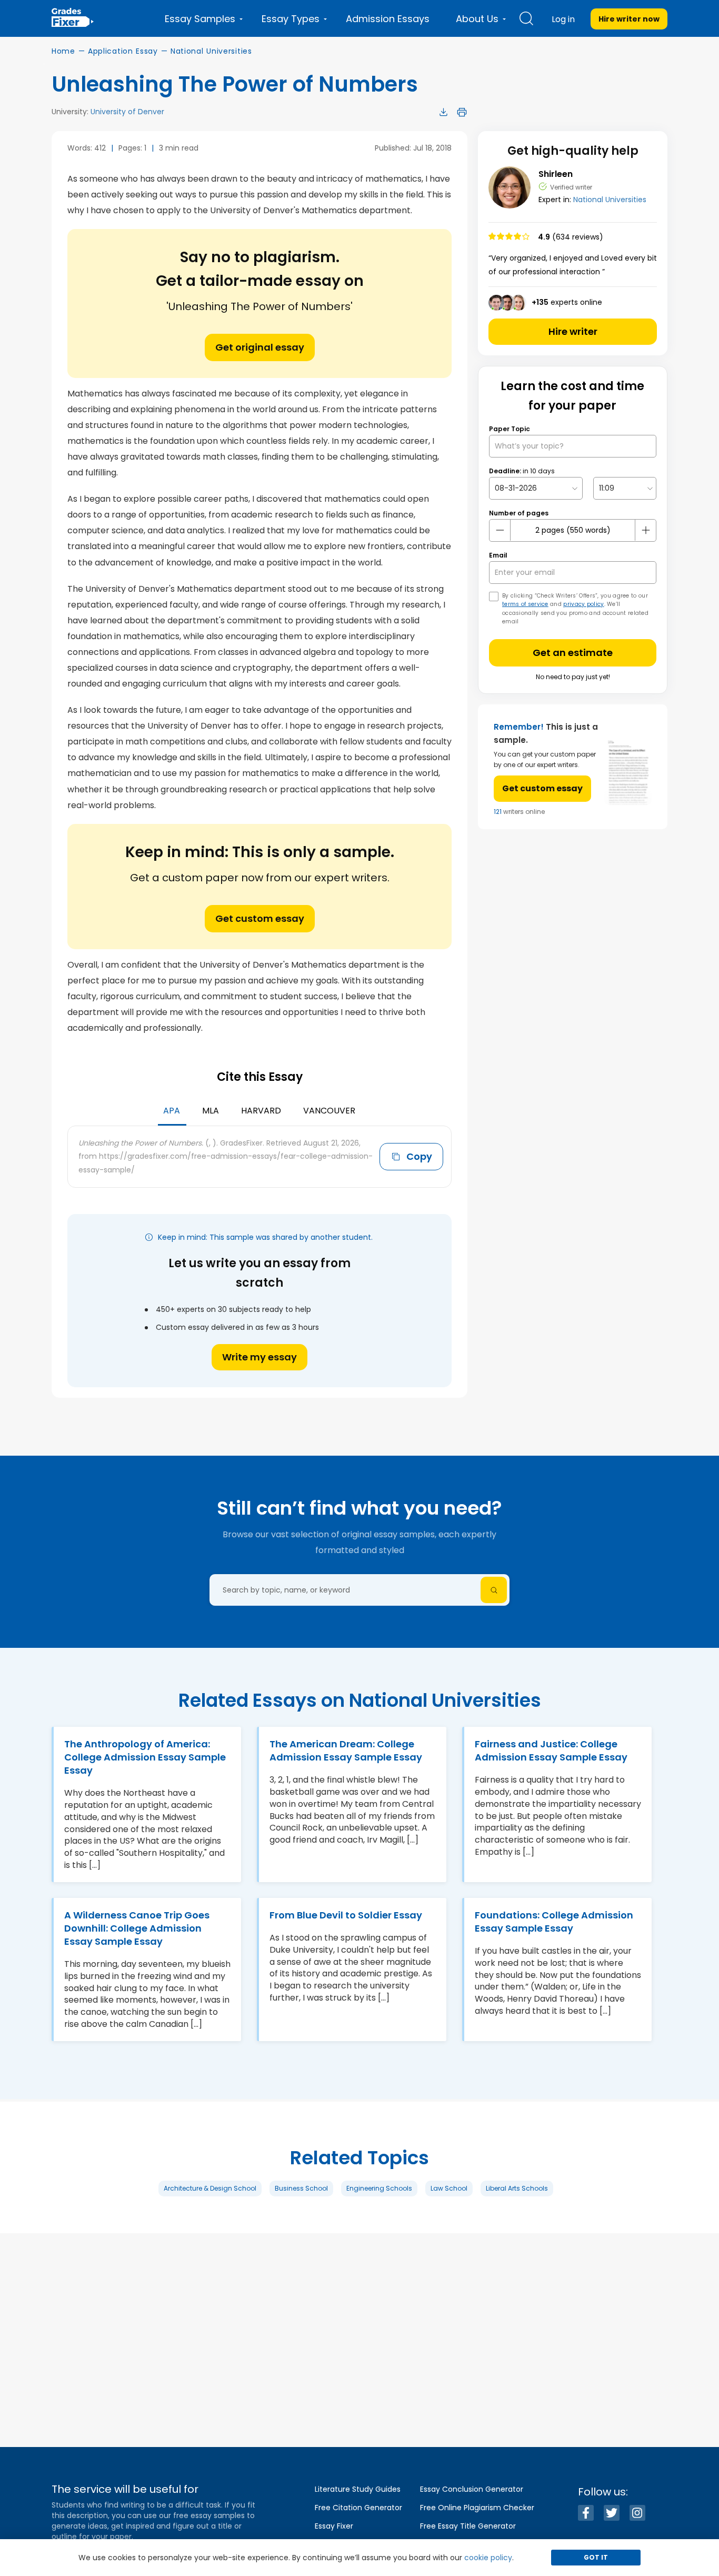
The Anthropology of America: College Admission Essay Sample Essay (145, 1757)
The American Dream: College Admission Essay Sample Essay (346, 1751)
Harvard (261, 1111)
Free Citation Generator (358, 2508)
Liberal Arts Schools (517, 2188)
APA (172, 1111)
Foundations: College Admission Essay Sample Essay (554, 1922)
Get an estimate (573, 653)
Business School (301, 2188)
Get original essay (260, 347)
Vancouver (329, 1111)
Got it (596, 2557)
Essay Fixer (334, 2526)
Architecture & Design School (210, 2188)
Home (63, 51)
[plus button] (645, 530)
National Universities (211, 51)
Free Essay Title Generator (468, 2526)
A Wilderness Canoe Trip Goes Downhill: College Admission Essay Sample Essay (137, 1928)
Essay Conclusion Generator (472, 2489)
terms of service (525, 604)
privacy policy (583, 604)
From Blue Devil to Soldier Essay (346, 1915)
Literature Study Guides (358, 2489)
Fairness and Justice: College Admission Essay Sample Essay (551, 1751)
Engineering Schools (379, 2188)
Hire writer (573, 331)
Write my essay (259, 1357)
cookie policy (488, 2558)
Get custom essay (260, 918)
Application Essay (123, 51)
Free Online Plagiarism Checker (477, 2508)
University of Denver (127, 112)
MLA (211, 1111)
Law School (449, 2188)
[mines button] (500, 530)
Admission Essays (388, 19)
